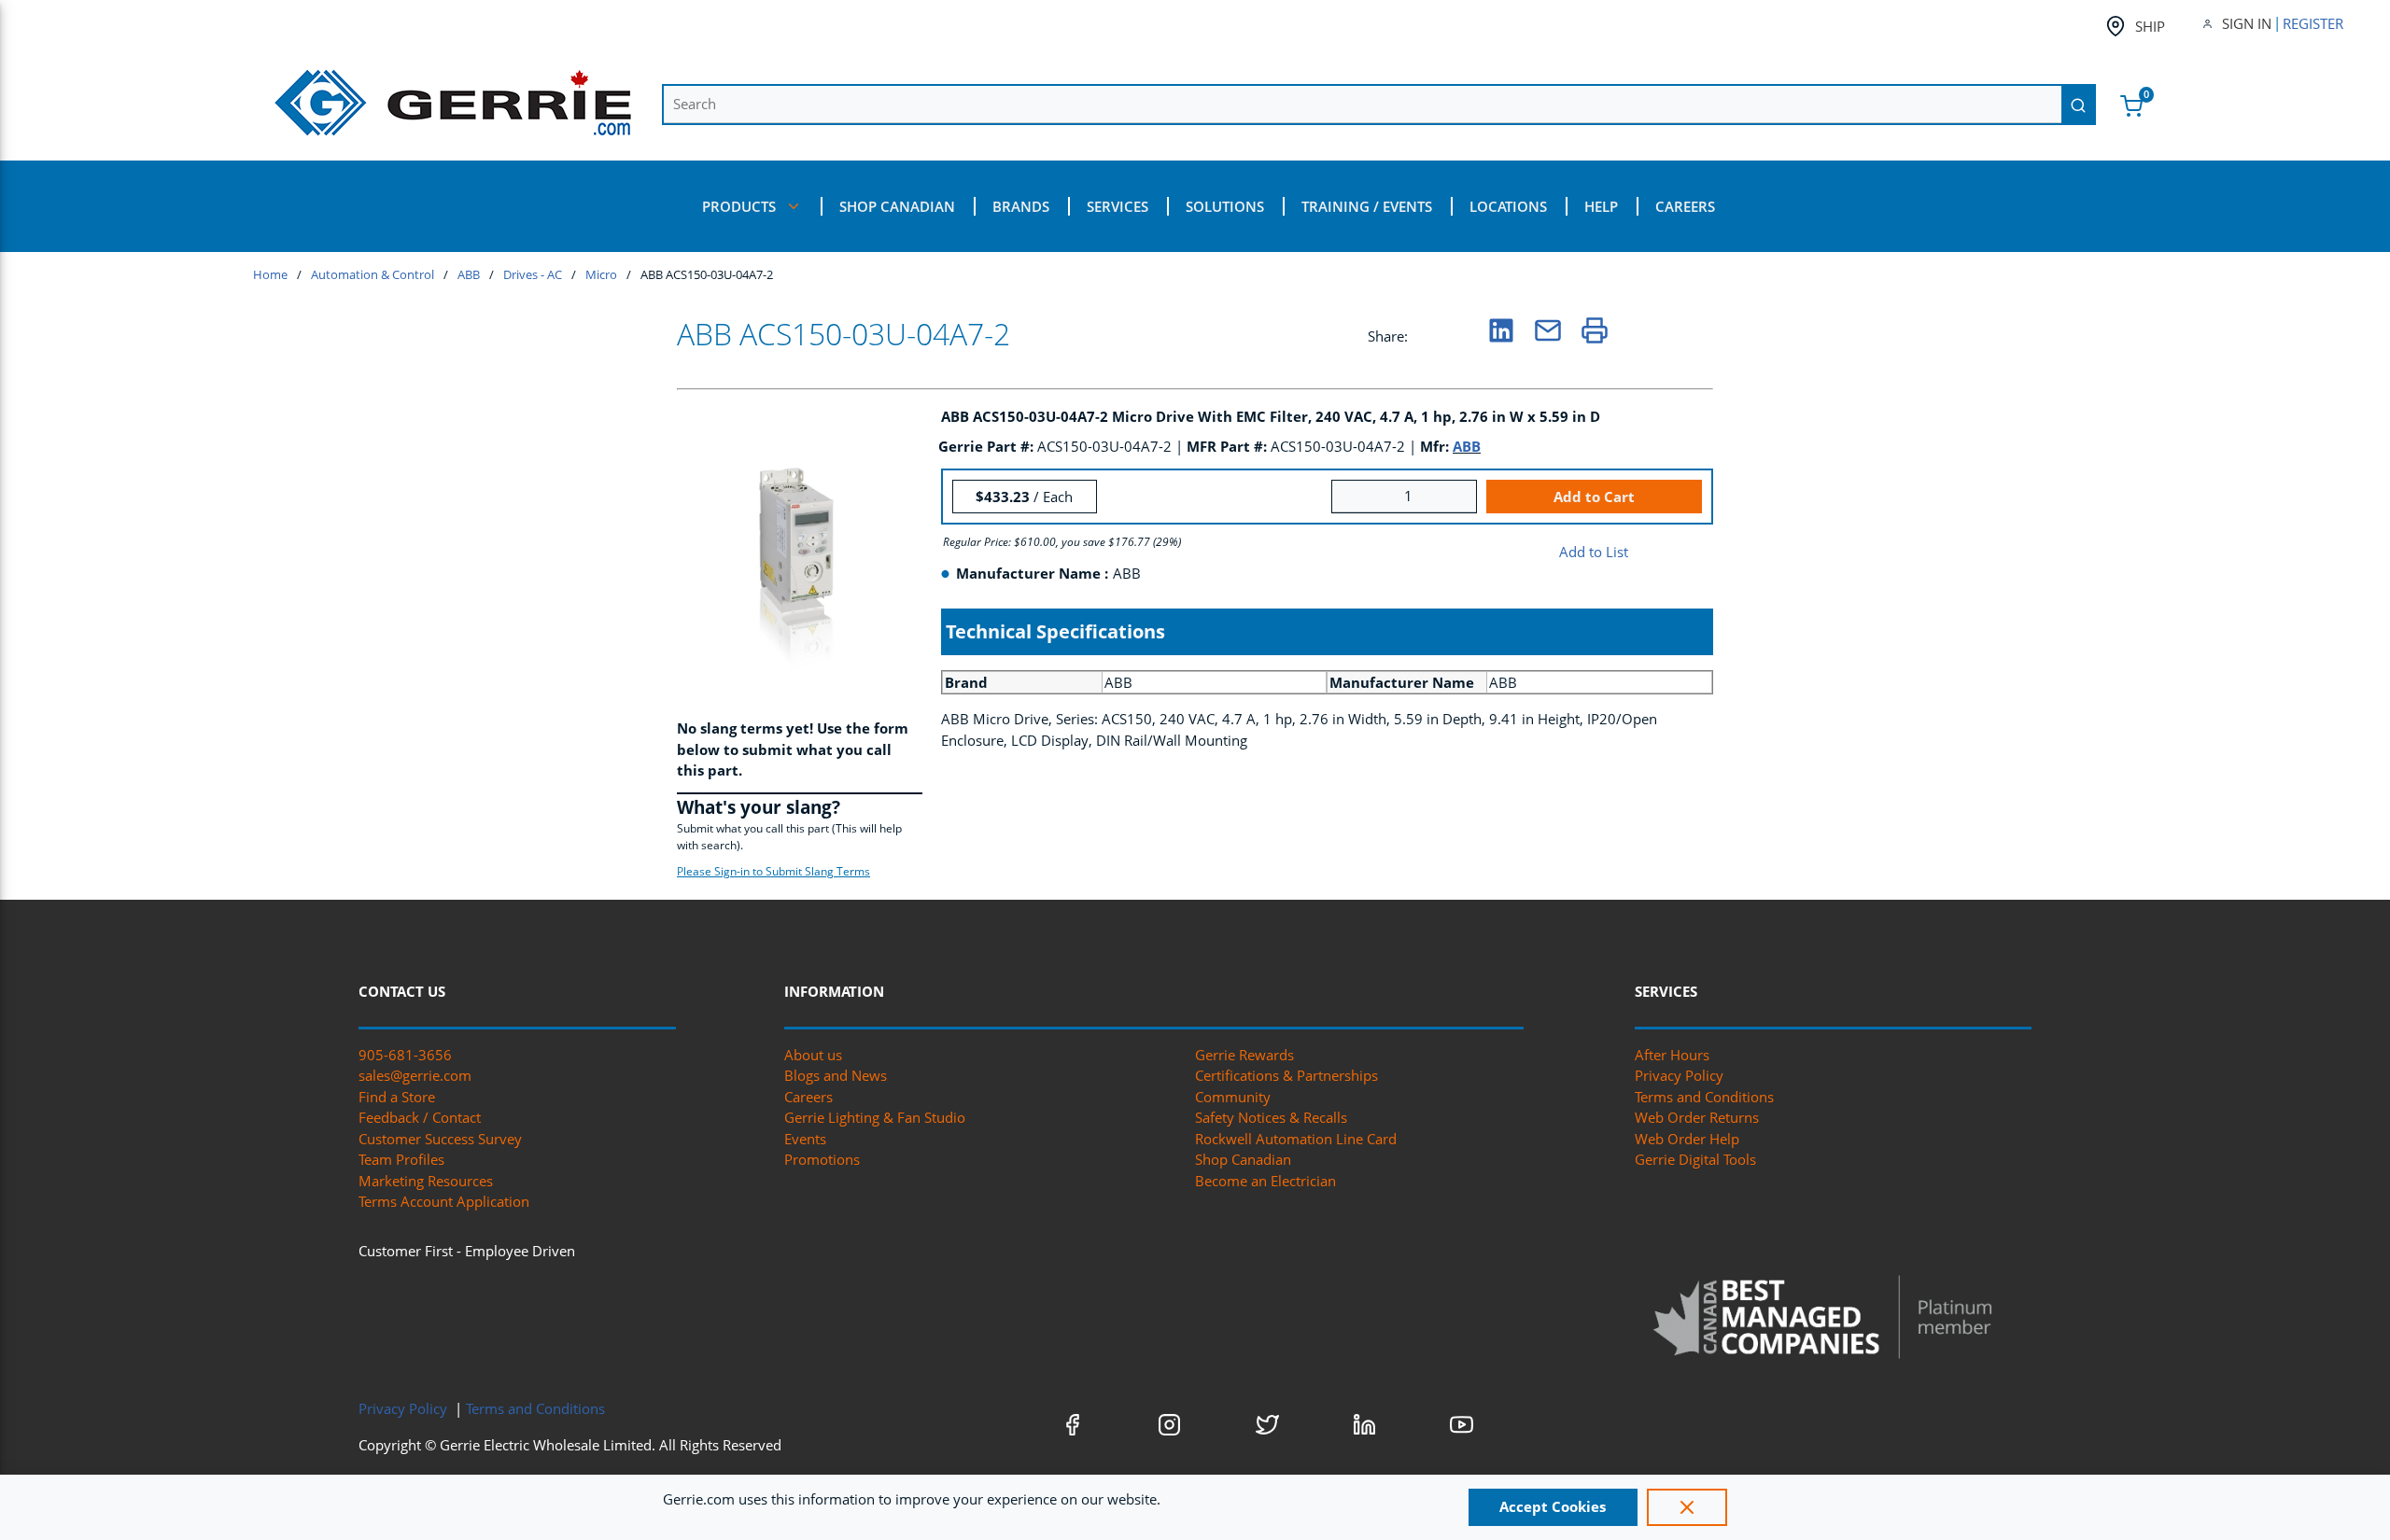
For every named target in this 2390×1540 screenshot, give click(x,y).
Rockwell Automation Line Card (1296, 1139)
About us (813, 1055)
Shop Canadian (1243, 1159)
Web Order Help (1687, 1139)
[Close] (1687, 1507)
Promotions (822, 1159)
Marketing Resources (426, 1181)
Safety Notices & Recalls (1271, 1117)
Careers (808, 1097)
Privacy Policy (1679, 1075)
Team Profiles (401, 1159)
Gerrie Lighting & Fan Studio (875, 1117)
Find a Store (397, 1097)
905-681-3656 (405, 1055)
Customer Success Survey (440, 1139)
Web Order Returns (1697, 1117)
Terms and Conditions (1704, 1097)
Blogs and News (836, 1075)
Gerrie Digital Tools (1695, 1159)
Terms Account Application (444, 1201)
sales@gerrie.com (415, 1075)
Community (1233, 1097)
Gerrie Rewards (1244, 1055)
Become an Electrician (1265, 1181)
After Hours (1672, 1055)
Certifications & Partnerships (1286, 1075)
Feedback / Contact (420, 1117)
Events (805, 1139)
